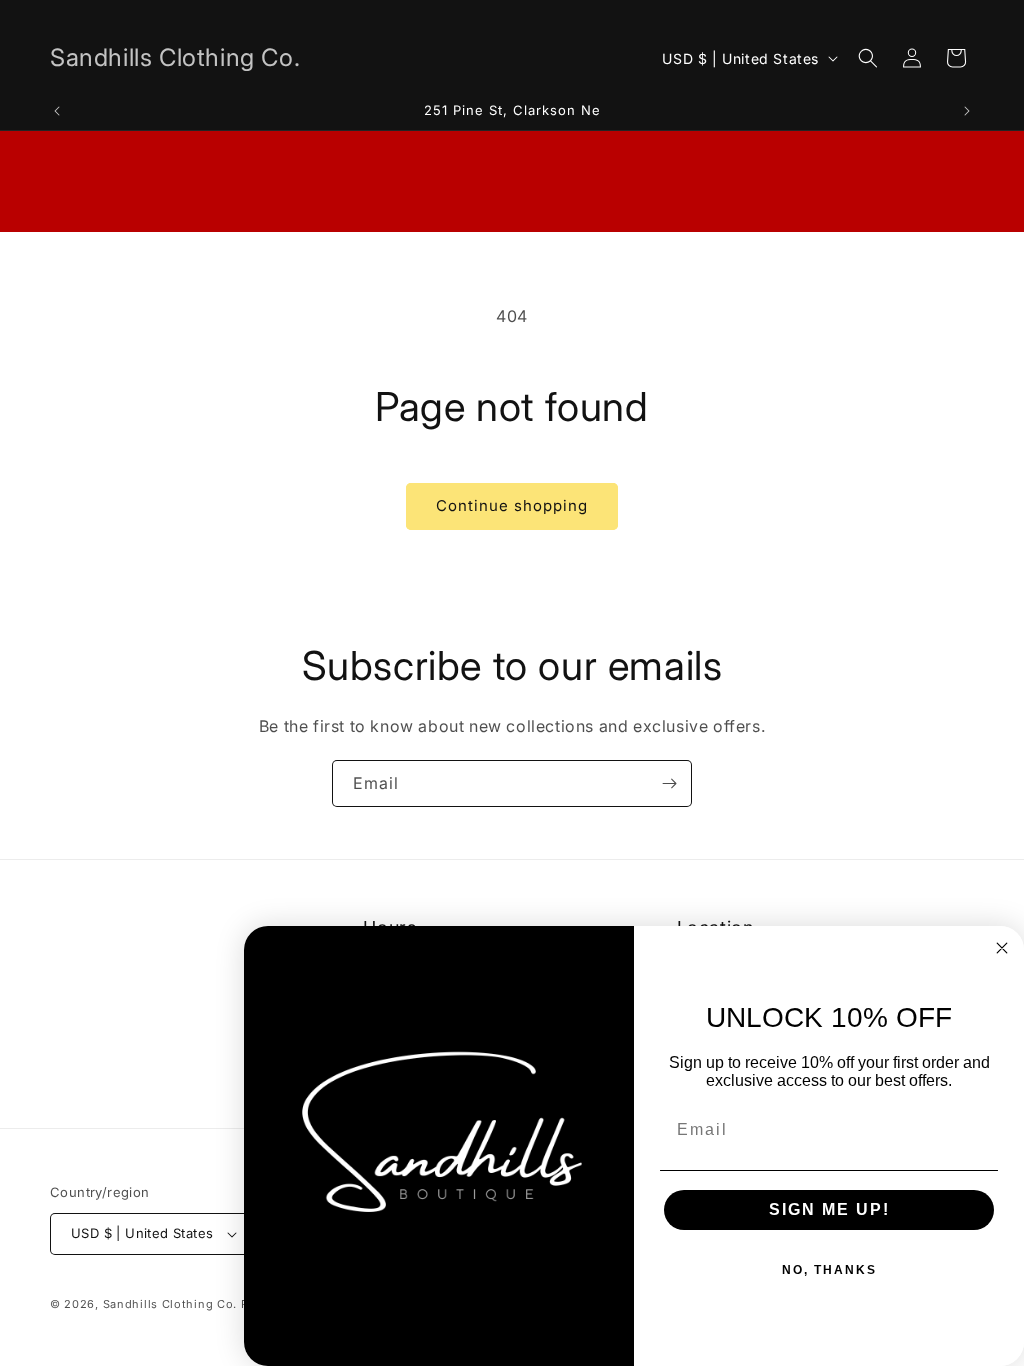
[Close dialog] (1002, 948)
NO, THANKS (829, 1270)
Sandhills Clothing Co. (170, 1304)
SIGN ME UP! (829, 1209)
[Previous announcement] (57, 111)
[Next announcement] (967, 111)
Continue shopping (512, 505)
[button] (868, 58)
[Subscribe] (669, 783)
